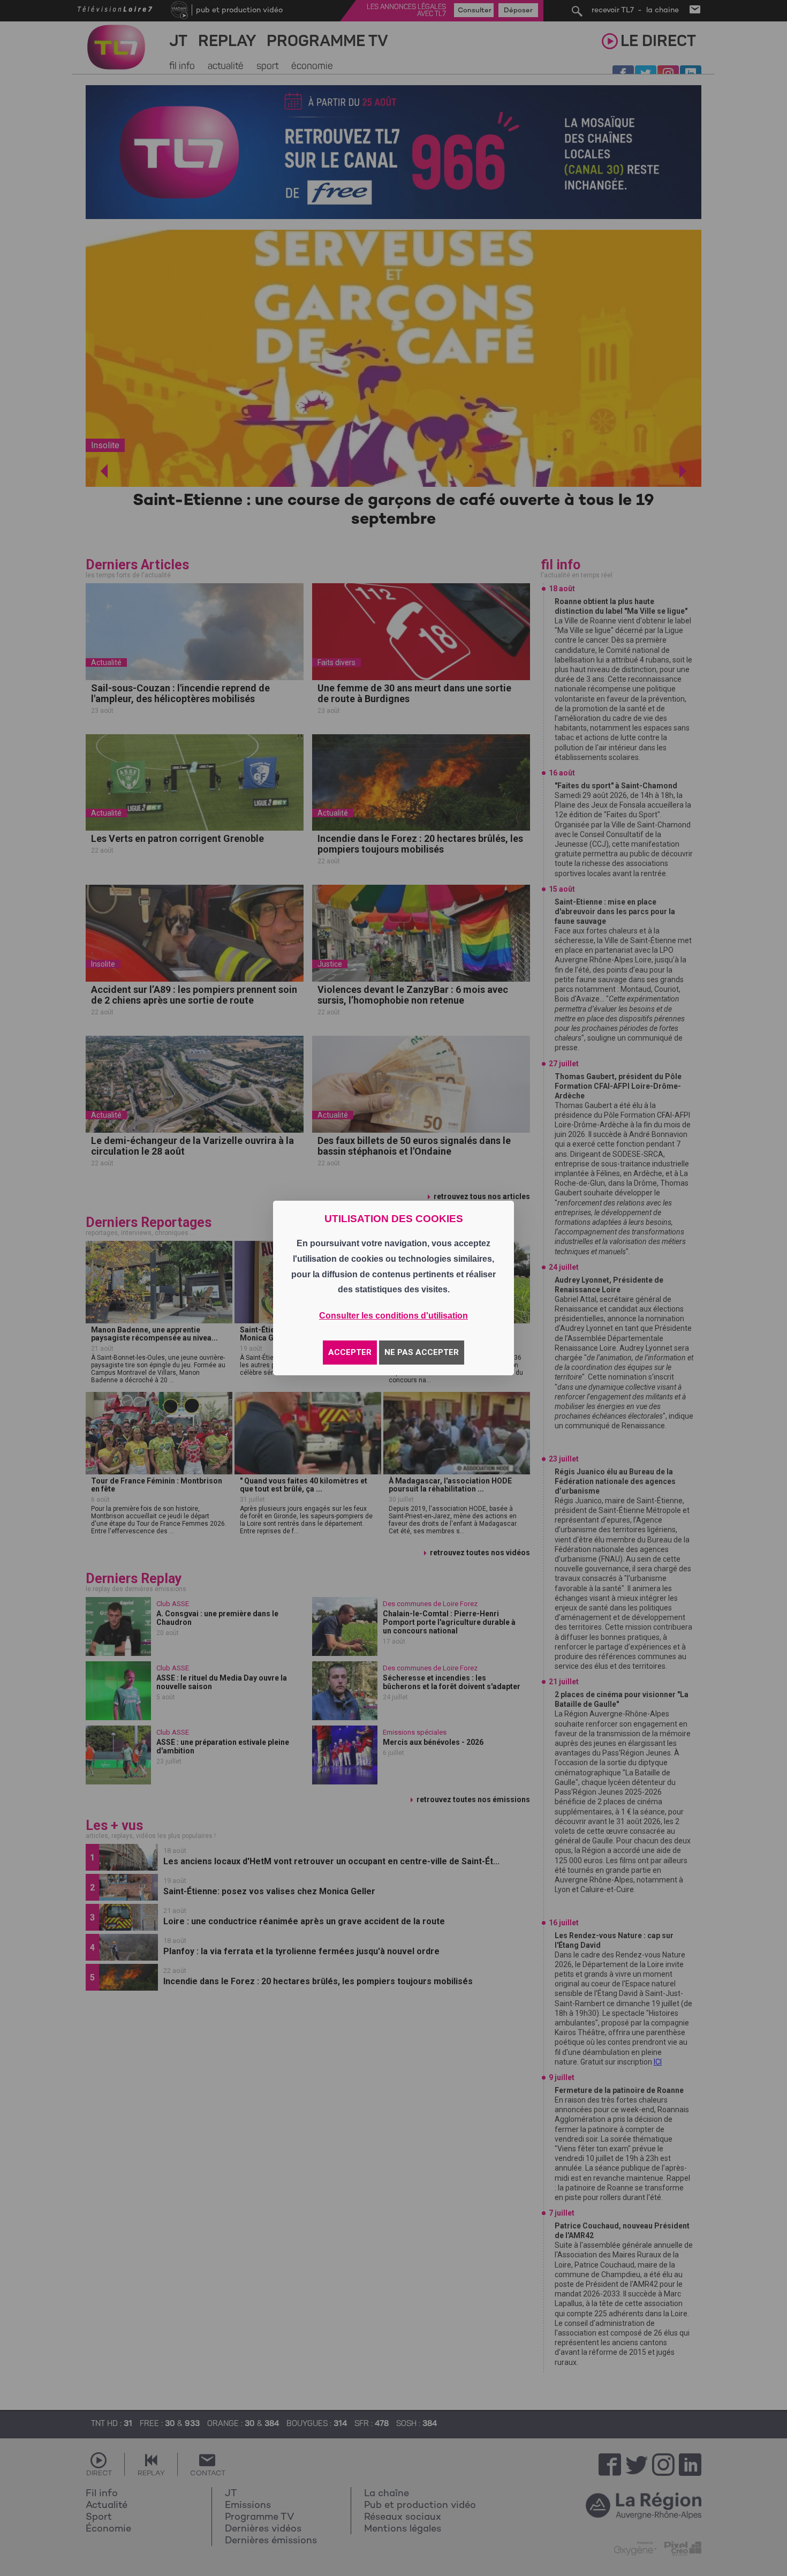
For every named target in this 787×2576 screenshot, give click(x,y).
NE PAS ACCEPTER (422, 1352)
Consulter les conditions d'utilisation (393, 1316)
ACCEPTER (350, 1352)
